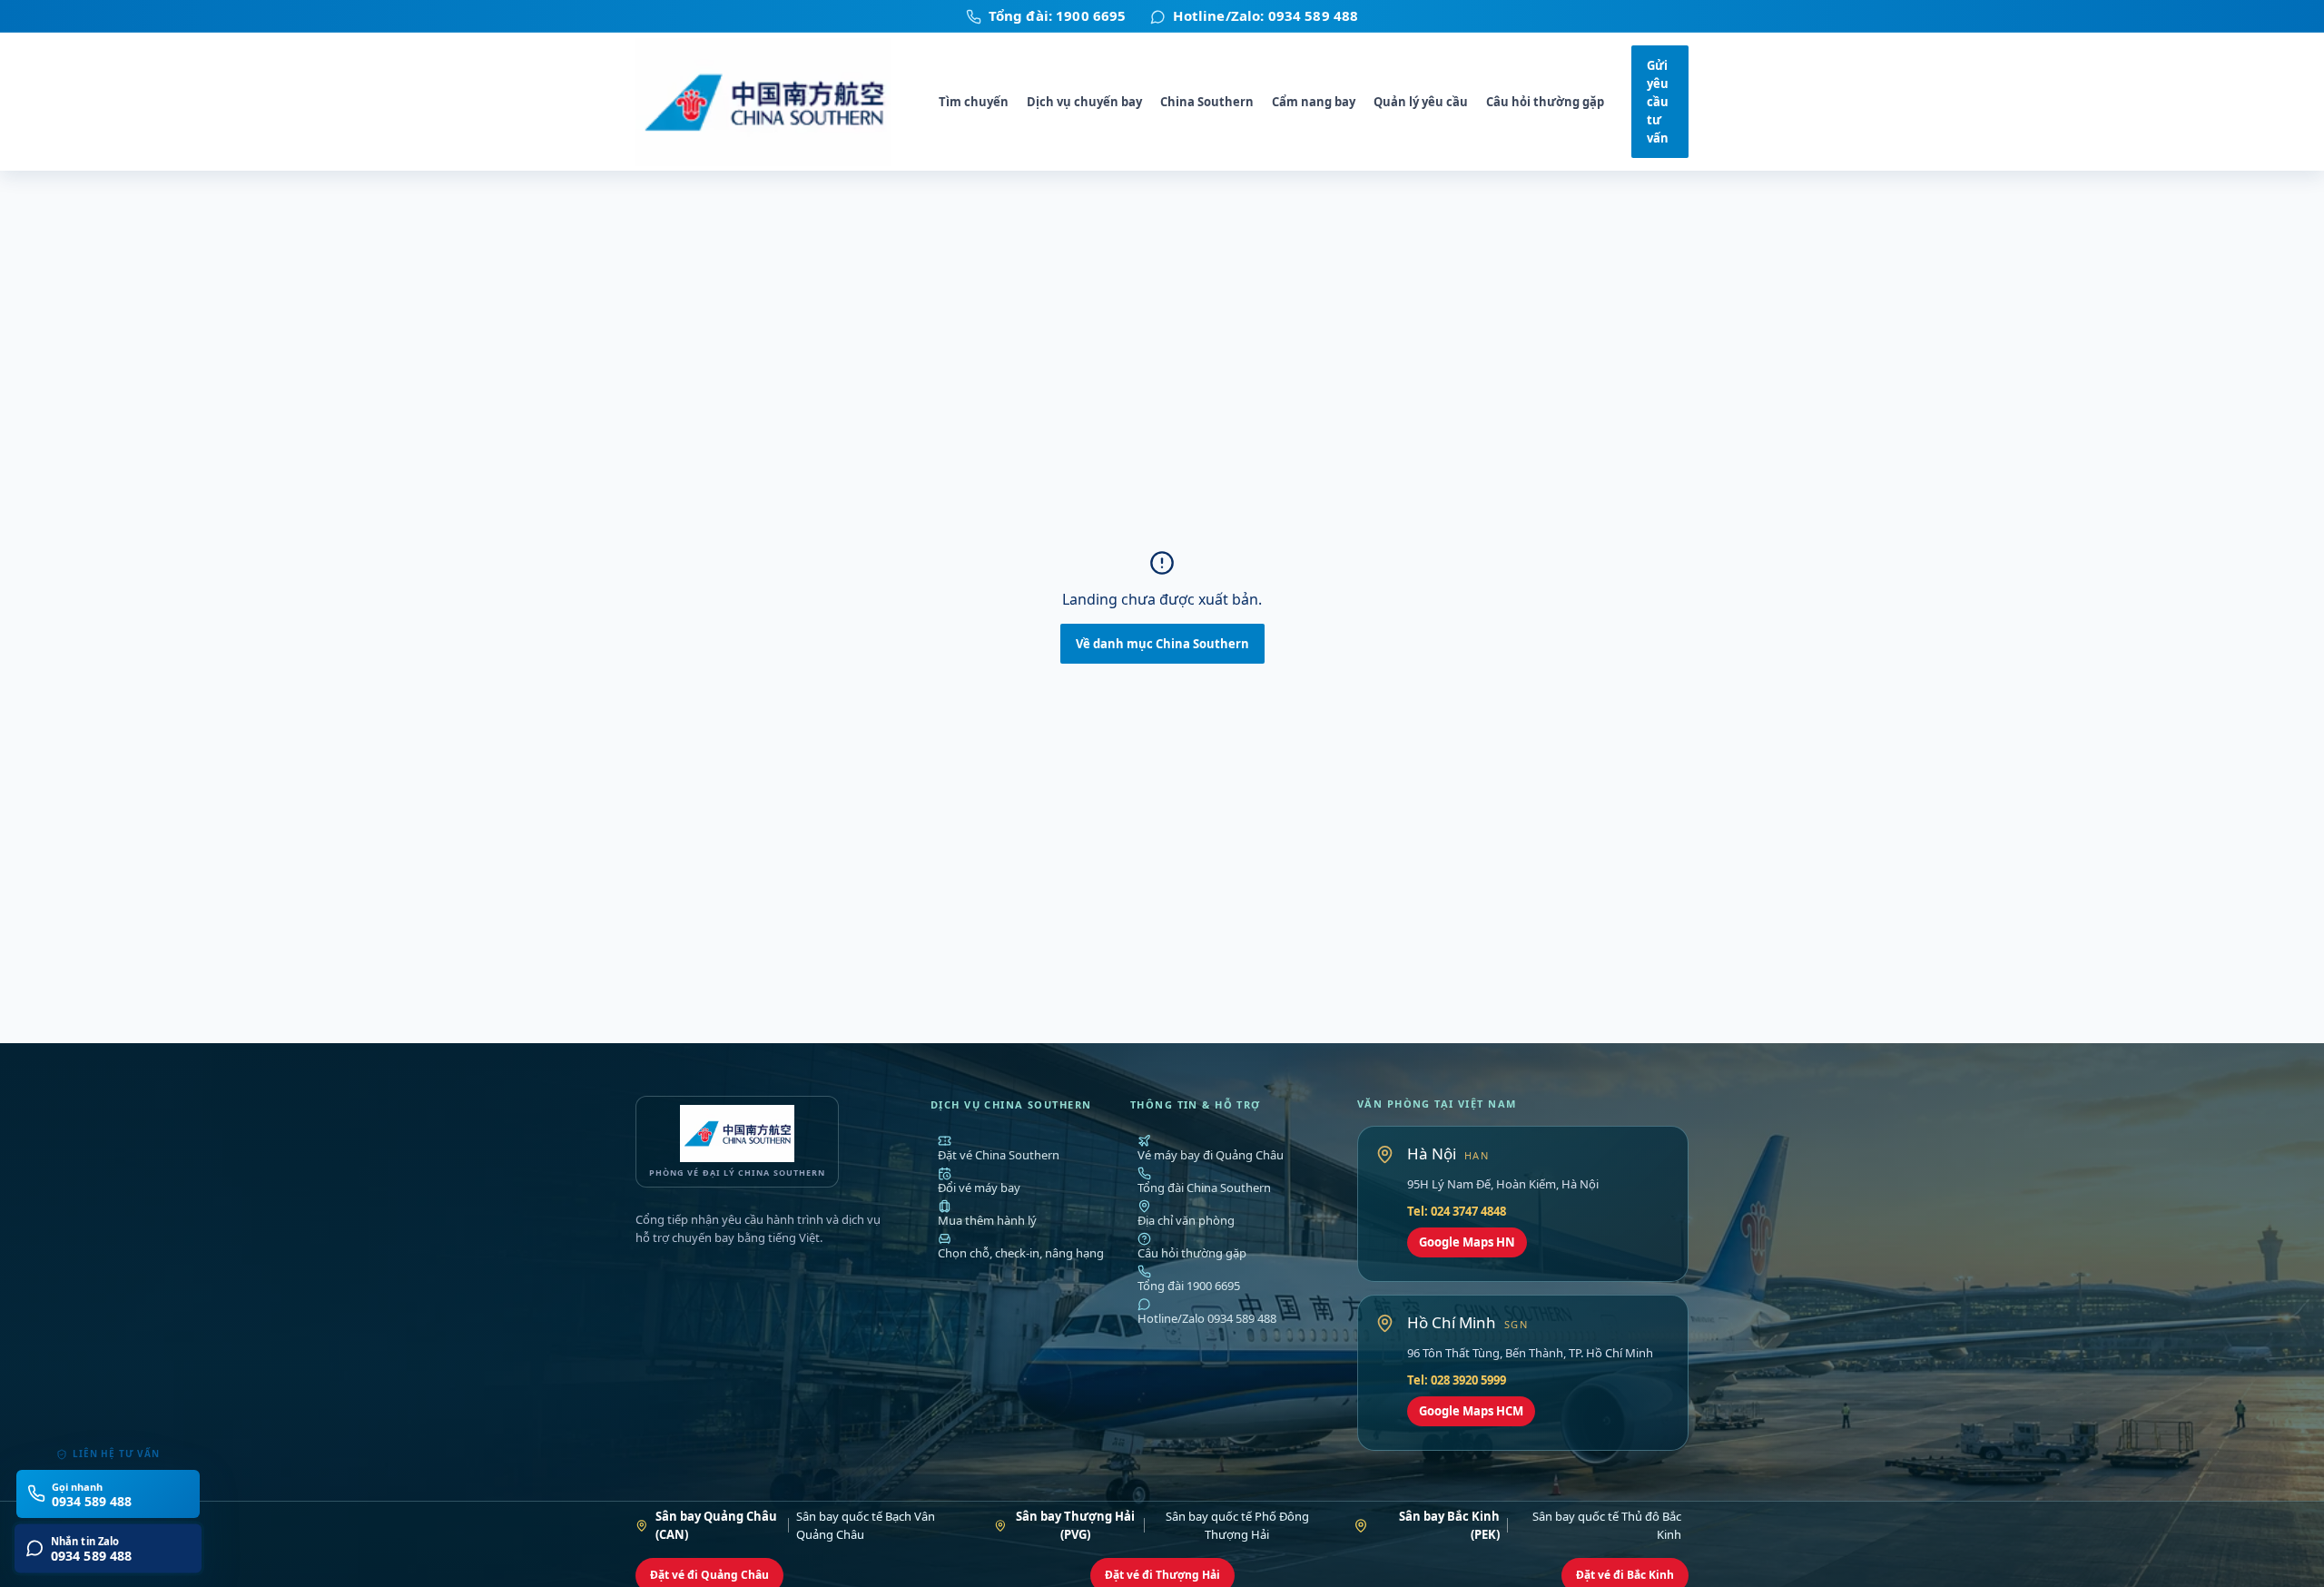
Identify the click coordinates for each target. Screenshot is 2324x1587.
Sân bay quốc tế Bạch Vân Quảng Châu (795, 1525)
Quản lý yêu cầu (1421, 102)
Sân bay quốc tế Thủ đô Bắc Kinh (1540, 1525)
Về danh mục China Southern (1162, 644)
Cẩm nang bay (1314, 102)
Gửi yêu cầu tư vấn (1658, 102)
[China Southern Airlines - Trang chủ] (773, 102)
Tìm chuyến (974, 102)
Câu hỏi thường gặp (1545, 102)
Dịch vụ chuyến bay (1084, 102)
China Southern (1207, 102)
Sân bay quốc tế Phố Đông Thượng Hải (1162, 1525)
